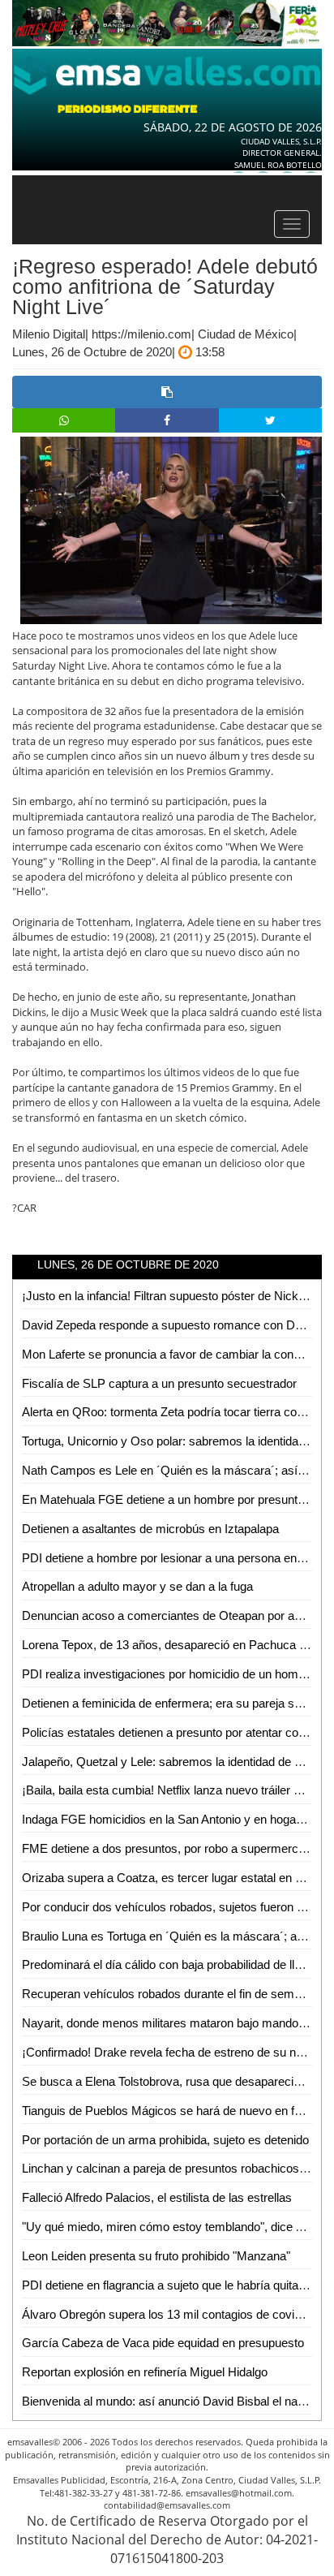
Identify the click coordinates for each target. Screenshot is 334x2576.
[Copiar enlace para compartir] (167, 392)
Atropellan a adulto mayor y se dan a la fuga (137, 1586)
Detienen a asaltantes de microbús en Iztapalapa (150, 1529)
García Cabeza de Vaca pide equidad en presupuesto (163, 2343)
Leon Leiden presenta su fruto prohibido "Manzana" (156, 2256)
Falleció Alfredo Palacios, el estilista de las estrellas (157, 2197)
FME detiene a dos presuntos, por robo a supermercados (173, 1848)
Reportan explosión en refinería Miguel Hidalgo (145, 2372)
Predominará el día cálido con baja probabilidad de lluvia (169, 1964)
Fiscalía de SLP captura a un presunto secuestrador (159, 1383)
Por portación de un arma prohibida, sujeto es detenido (165, 2140)
